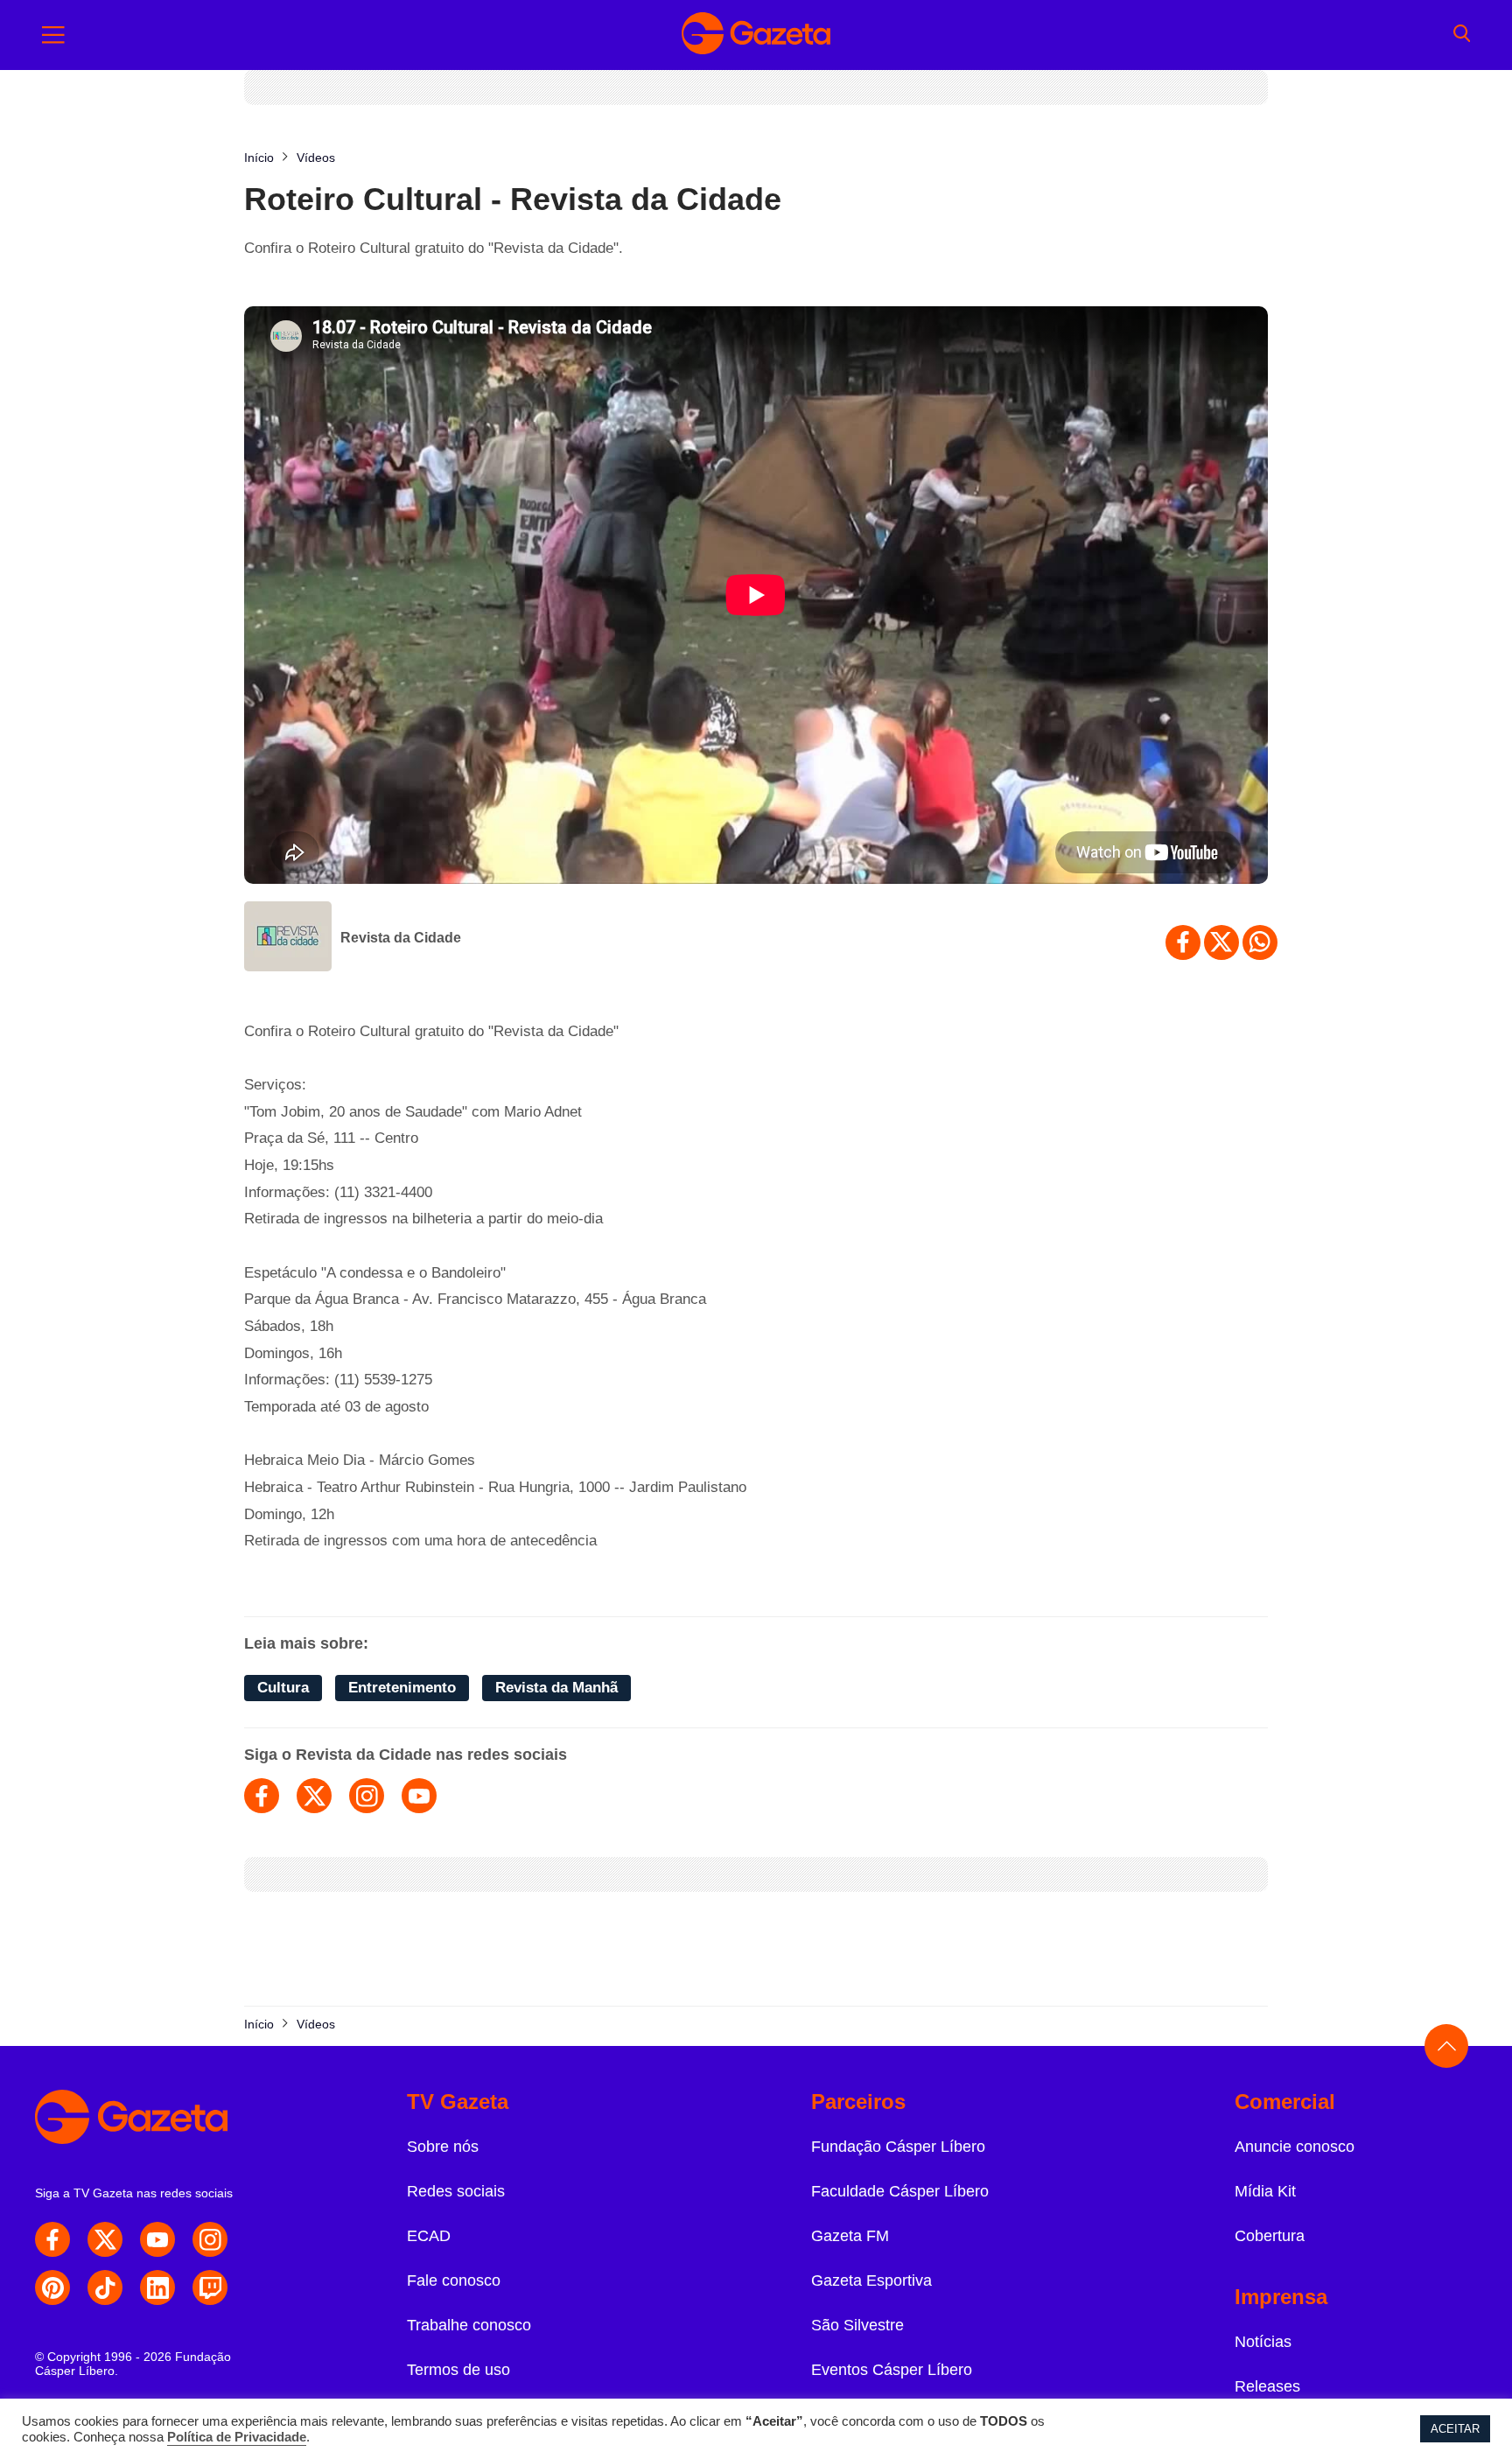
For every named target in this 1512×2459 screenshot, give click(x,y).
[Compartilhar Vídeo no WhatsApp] (1260, 942)
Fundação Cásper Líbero (898, 2147)
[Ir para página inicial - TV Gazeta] (756, 35)
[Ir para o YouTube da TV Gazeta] (157, 2239)
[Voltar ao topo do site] (1446, 2046)
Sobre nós (443, 2147)
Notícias (1263, 2342)
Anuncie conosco (1295, 2147)
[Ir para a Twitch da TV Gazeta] (210, 2287)
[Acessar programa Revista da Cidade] (288, 938)
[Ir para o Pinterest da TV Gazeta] (52, 2287)
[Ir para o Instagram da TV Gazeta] (210, 2239)
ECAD (429, 2236)
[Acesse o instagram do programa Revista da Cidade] (367, 1796)
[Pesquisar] (1462, 35)
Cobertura (1270, 2236)
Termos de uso (458, 2370)
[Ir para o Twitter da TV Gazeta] (105, 2239)
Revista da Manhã (556, 1688)
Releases (1267, 2386)
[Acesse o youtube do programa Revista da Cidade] (419, 1796)
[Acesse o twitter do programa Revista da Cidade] (314, 1796)
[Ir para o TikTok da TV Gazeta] (105, 2287)
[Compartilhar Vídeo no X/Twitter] (1221, 942)
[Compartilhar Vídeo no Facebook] (1183, 942)
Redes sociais (456, 2191)
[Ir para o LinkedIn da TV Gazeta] (157, 2287)
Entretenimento (402, 1688)
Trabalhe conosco (469, 2325)
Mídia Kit (1265, 2191)
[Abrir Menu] (53, 35)
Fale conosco (454, 2280)
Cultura (283, 1688)
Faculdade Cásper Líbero (900, 2191)
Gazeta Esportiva (871, 2280)
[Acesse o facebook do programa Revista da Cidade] (262, 1796)
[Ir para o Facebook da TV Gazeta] (52, 2239)
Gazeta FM (850, 2236)
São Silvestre (857, 2325)
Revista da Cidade (401, 938)
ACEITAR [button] (1455, 2429)
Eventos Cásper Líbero (892, 2370)
